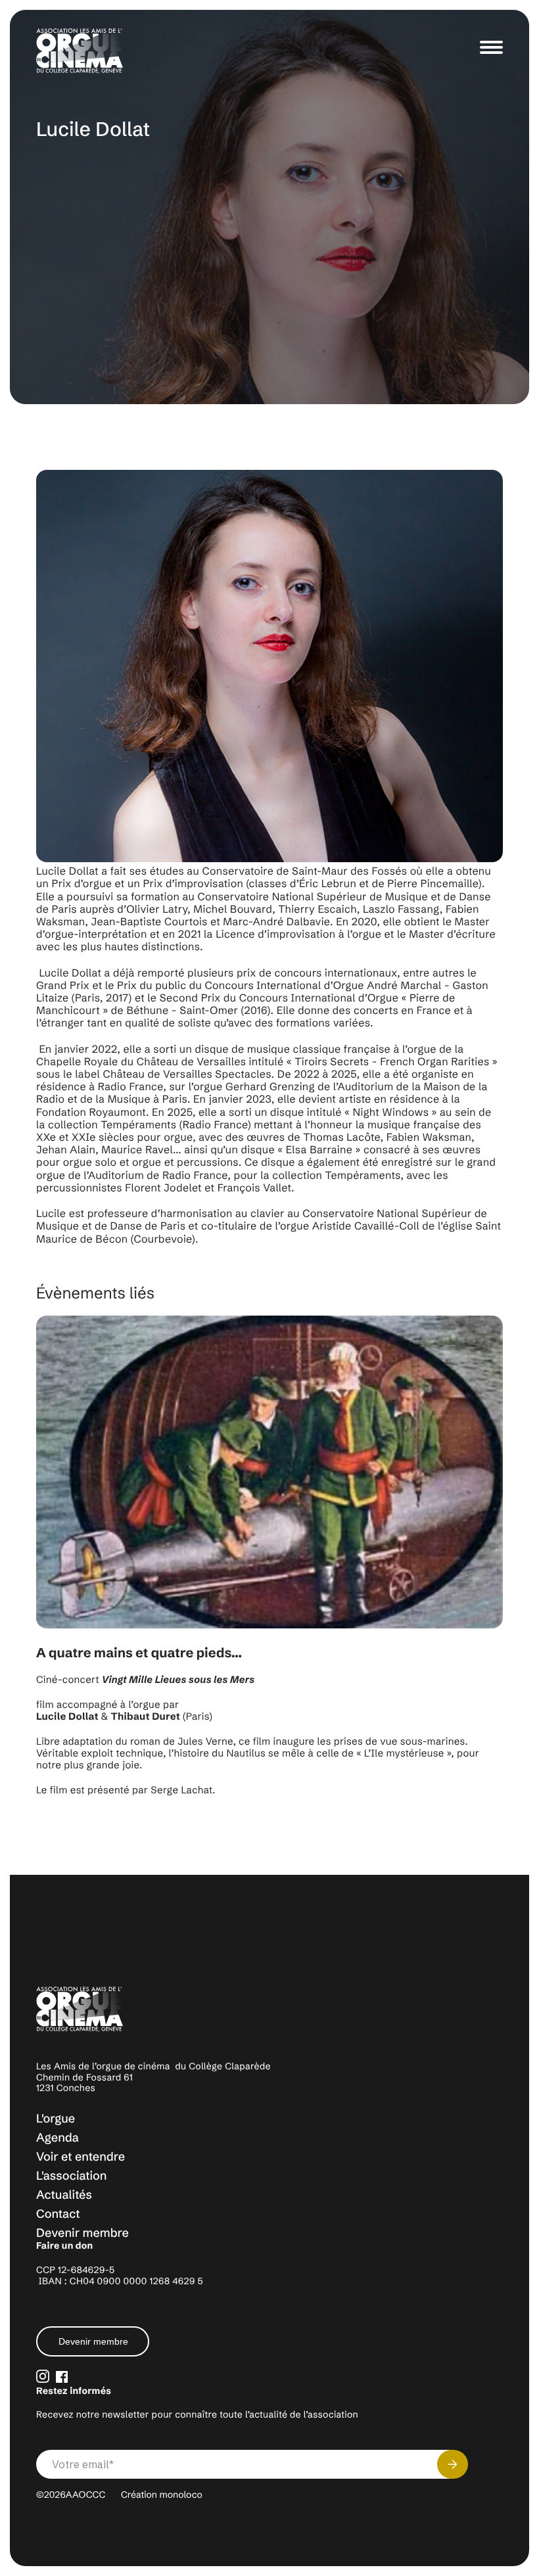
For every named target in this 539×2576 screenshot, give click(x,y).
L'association (71, 2175)
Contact (58, 2214)
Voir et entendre (81, 2156)
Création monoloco (162, 2495)
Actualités (64, 2195)
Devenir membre (82, 2233)
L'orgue (56, 2118)
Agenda (58, 2137)
